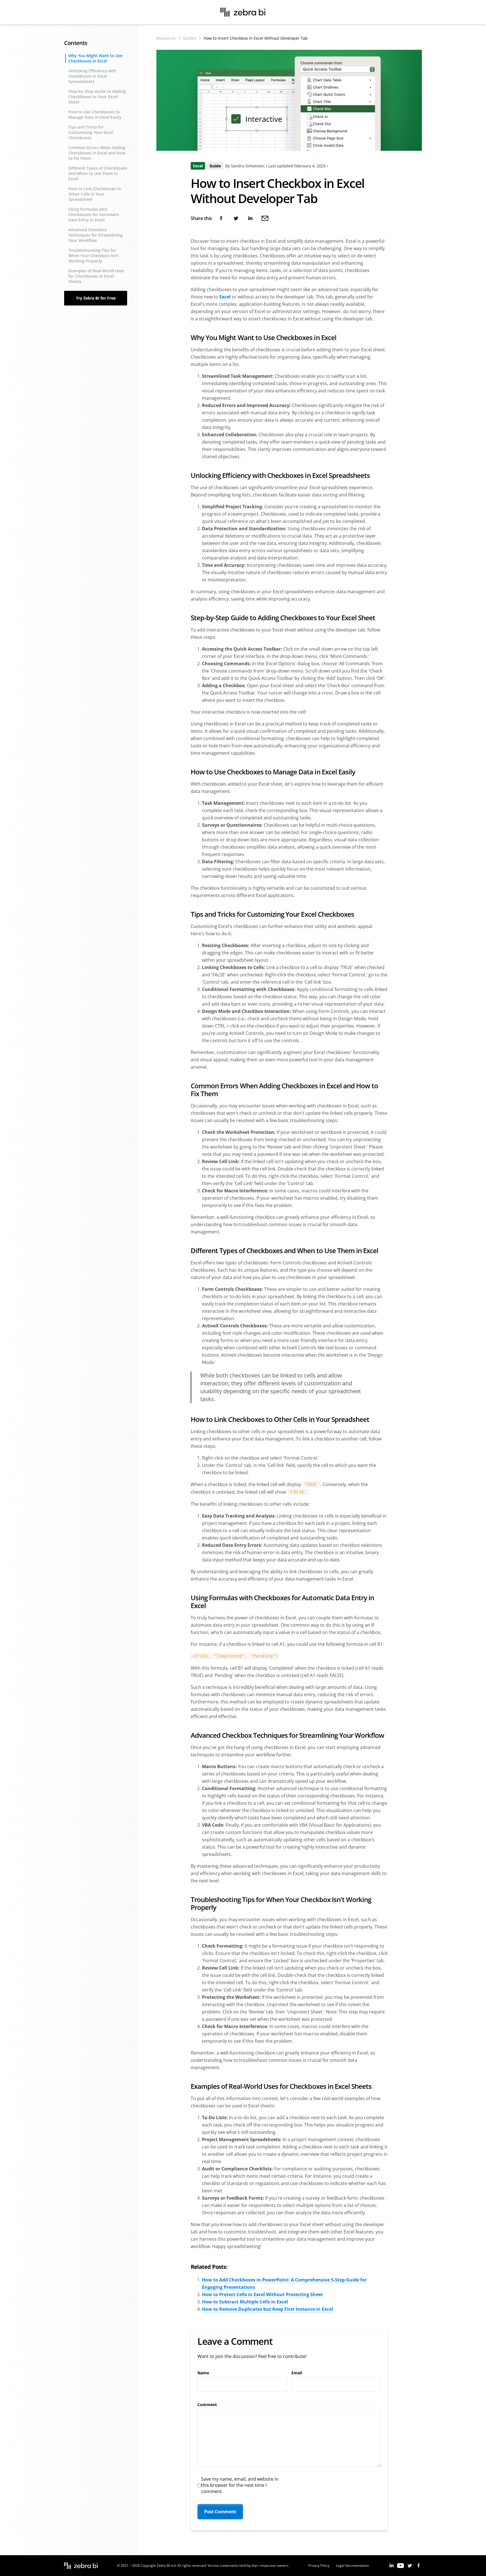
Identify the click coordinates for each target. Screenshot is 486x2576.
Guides (190, 38)
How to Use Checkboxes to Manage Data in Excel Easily (95, 114)
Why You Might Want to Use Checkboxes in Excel (95, 58)
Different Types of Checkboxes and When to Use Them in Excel (98, 173)
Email (297, 2373)
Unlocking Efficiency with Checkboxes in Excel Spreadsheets (92, 76)
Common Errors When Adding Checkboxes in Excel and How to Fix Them (97, 153)
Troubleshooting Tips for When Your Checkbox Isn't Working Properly (94, 256)
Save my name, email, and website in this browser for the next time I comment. (240, 2485)
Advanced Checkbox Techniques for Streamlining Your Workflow (95, 235)
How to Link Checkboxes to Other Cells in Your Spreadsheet (95, 194)
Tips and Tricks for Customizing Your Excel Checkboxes (91, 132)
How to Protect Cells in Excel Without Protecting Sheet (262, 2294)
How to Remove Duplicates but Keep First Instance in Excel (267, 2309)
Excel (198, 166)
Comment (207, 2405)
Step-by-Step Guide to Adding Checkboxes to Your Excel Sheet (97, 97)
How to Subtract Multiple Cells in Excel (245, 2302)
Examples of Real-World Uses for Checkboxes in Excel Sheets (96, 276)
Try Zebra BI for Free (96, 298)
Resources (166, 38)
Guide (215, 166)
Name (203, 2373)
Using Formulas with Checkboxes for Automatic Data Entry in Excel (94, 214)
